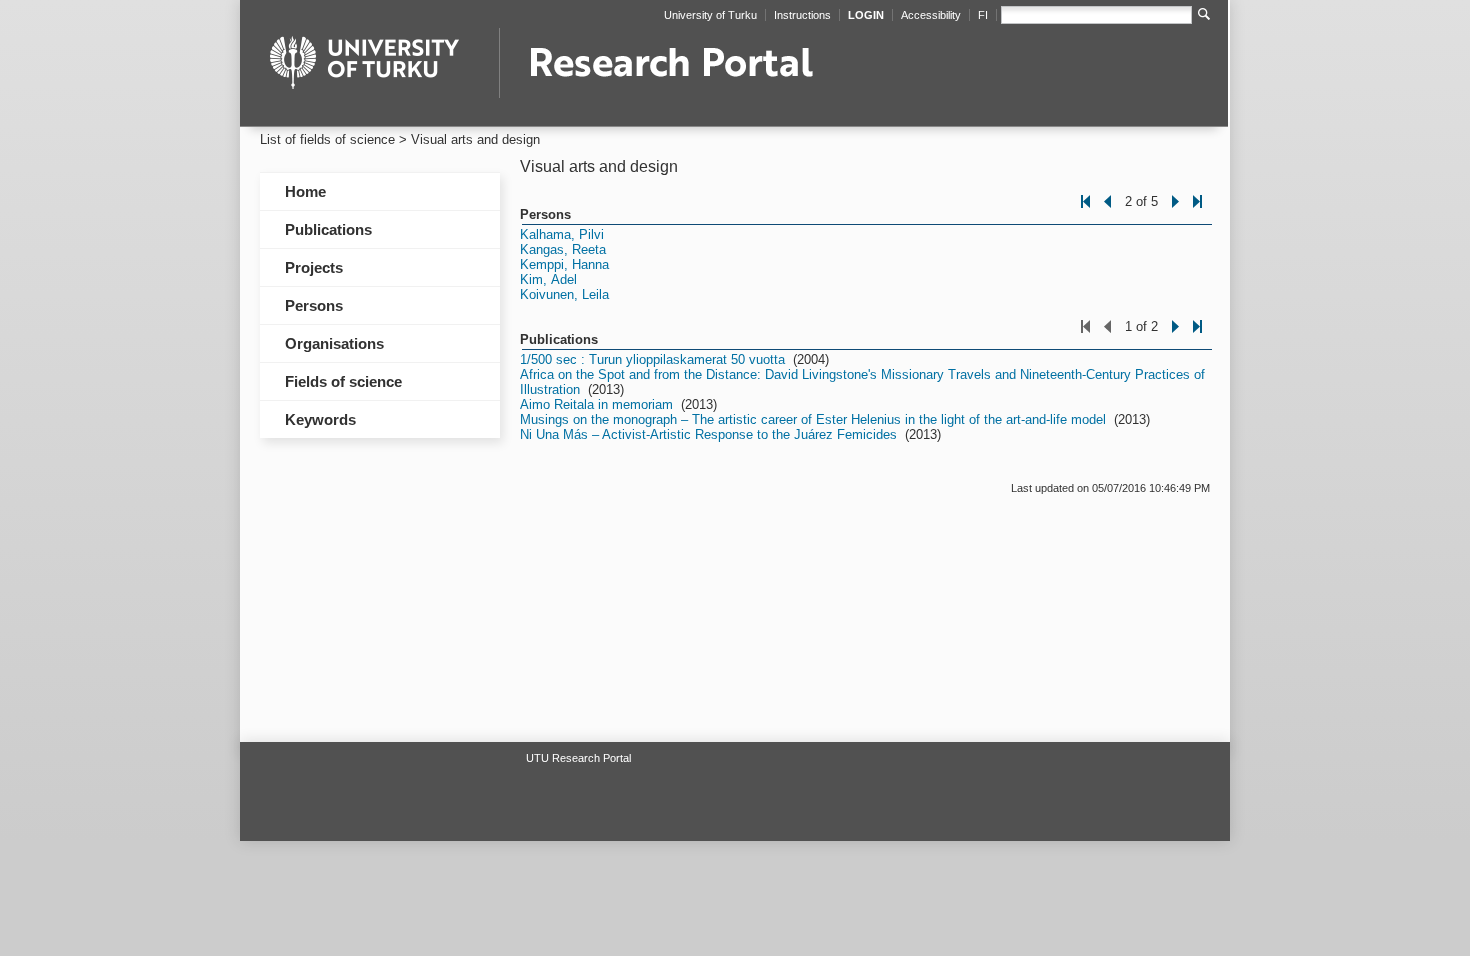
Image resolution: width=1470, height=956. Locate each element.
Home (305, 191)
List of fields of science (327, 139)
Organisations (334, 343)
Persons (314, 305)
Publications (328, 229)
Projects (314, 267)
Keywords (320, 419)
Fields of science (343, 381)
